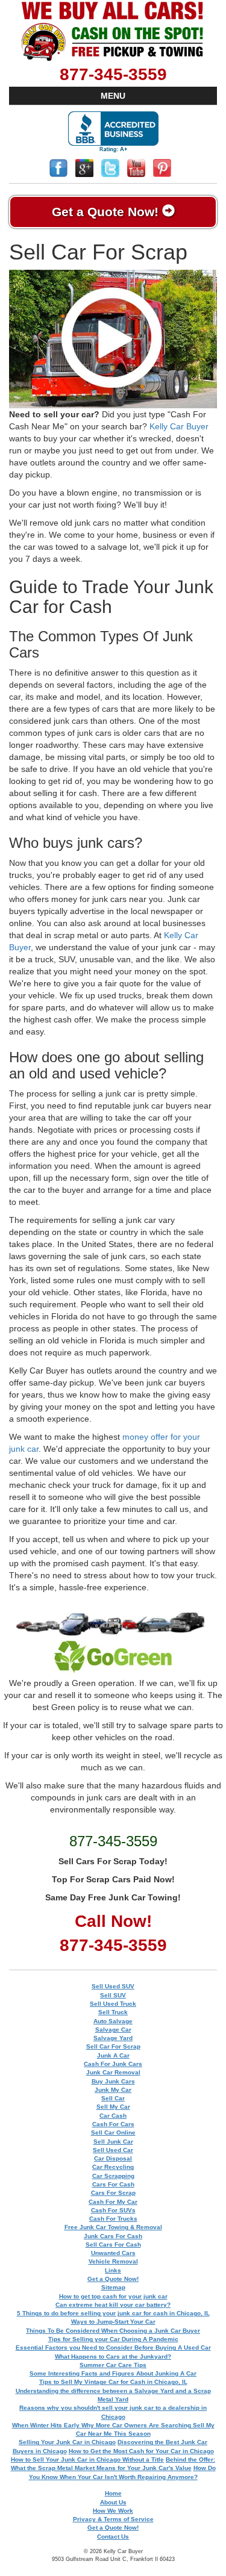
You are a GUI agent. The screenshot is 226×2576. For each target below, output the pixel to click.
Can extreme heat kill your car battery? (113, 2305)
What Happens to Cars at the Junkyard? (113, 2357)
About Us (113, 2502)
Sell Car (113, 2098)
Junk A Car (113, 2055)
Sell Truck (113, 2012)
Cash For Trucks (113, 2219)
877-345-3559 (113, 74)
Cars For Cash (113, 2184)
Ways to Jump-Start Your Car (113, 2322)
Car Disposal (113, 2158)
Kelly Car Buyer (179, 426)
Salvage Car (113, 2030)
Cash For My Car (113, 2202)
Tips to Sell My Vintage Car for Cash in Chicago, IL (113, 2382)
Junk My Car (113, 2090)
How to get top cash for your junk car (113, 2296)
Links (113, 2270)
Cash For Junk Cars (113, 2064)
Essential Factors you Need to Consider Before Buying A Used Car (113, 2347)
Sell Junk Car (113, 2142)
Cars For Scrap (113, 2193)
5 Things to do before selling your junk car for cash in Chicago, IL (113, 2313)
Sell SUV (113, 1995)
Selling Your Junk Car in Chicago (67, 2442)
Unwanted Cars (113, 2253)
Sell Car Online (113, 2133)
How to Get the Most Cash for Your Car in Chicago (141, 2451)
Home (113, 2493)
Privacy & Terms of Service (113, 2519)
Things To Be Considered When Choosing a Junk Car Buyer (113, 2331)
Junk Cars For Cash (113, 2236)
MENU (113, 96)
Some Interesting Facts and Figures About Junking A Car (113, 2373)
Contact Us (113, 2537)
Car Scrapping (113, 2176)
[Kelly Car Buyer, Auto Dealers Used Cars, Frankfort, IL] (113, 132)
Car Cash (113, 2116)
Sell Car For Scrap (113, 2046)
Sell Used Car (113, 2150)
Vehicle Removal (113, 2261)
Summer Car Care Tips (113, 2365)
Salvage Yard (113, 2038)
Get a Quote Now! (107, 212)
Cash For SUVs (113, 2210)
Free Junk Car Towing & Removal (113, 2227)
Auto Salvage (113, 2021)
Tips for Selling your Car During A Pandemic (113, 2339)
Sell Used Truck (113, 2004)
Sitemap (113, 2287)
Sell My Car (113, 2107)
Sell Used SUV (113, 1986)
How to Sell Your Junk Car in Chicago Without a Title (87, 2459)
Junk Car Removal (113, 2072)
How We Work (113, 2511)
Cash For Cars (113, 2124)
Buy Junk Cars (113, 2081)
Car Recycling (113, 2167)
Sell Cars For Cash (113, 2245)
